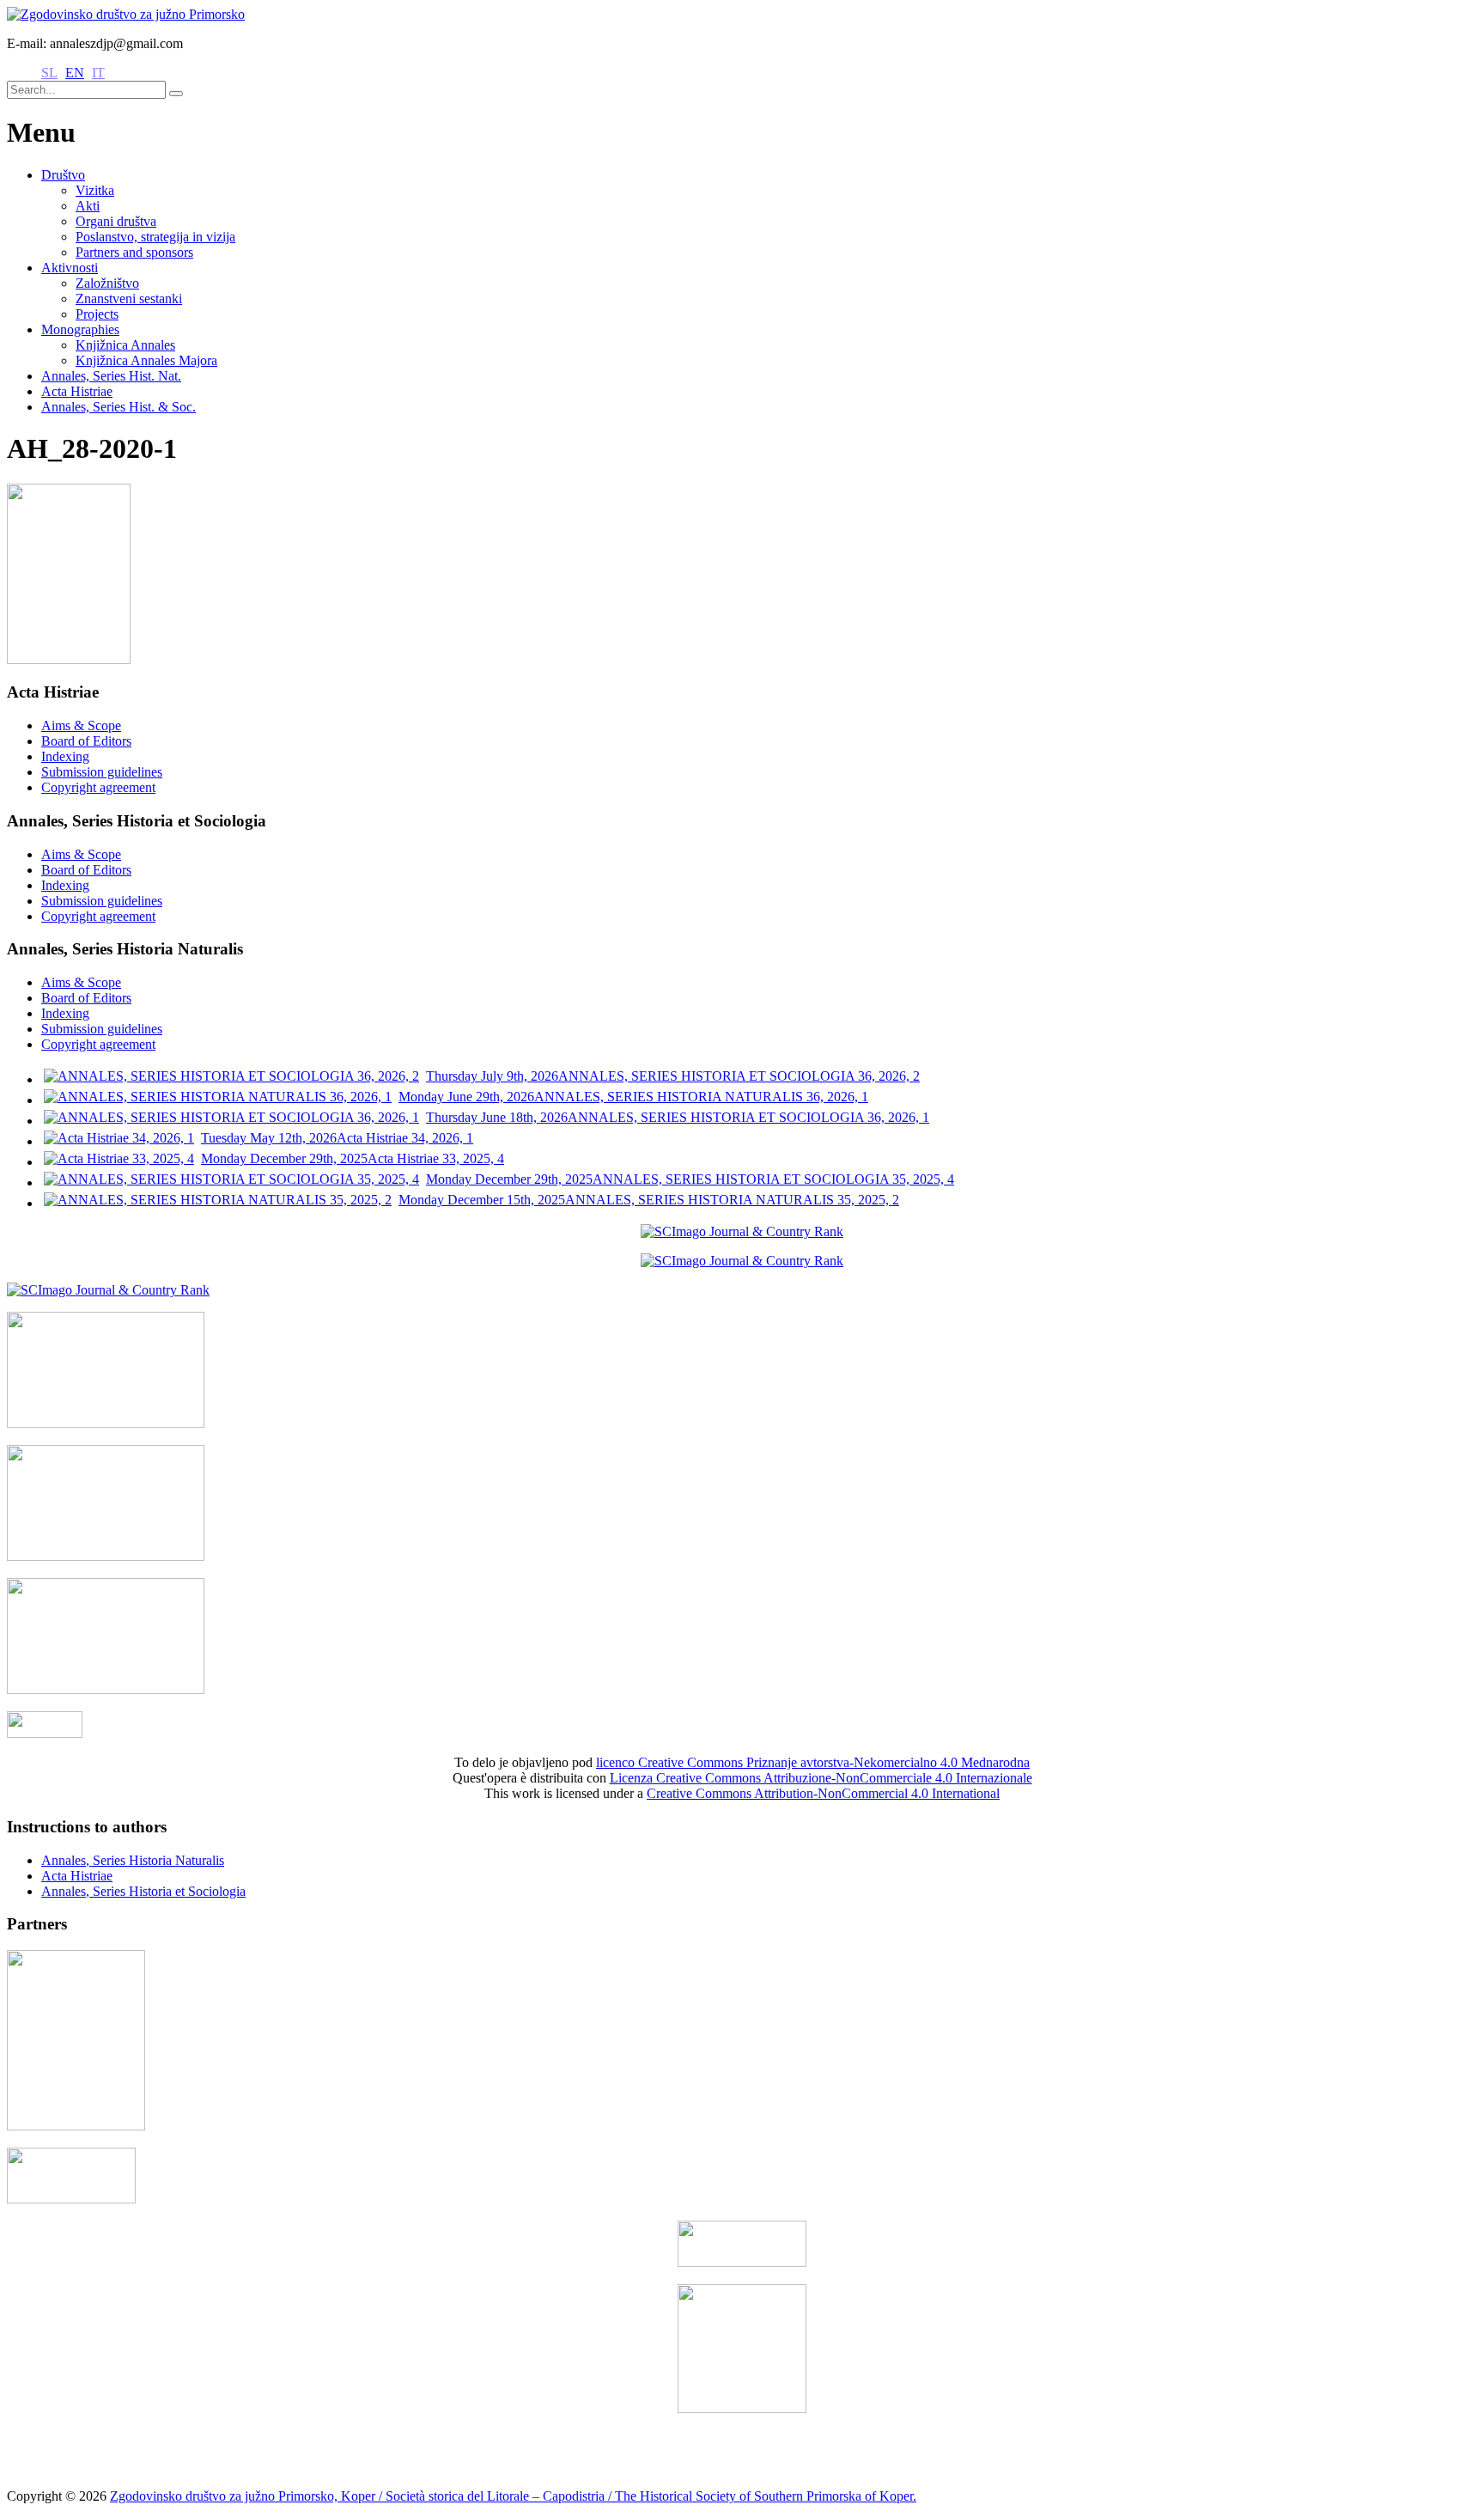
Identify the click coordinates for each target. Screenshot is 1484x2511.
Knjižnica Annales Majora (146, 360)
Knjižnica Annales (125, 345)
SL (49, 73)
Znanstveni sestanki (129, 299)
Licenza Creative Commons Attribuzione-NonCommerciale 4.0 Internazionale (821, 1778)
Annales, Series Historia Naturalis (133, 1860)
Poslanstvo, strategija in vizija (155, 237)
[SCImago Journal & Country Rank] (742, 1231)
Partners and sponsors (134, 252)
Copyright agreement (98, 787)
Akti (88, 206)
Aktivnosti (70, 268)
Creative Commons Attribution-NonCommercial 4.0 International (823, 1793)
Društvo (63, 175)
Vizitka (95, 190)
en (75, 73)
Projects (97, 314)
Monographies (80, 329)
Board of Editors (86, 741)
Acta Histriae (77, 391)
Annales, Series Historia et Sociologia (143, 1891)
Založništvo (107, 283)
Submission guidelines (102, 772)
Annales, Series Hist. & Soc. (119, 407)
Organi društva (116, 221)
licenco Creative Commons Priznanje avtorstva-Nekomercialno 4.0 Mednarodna (813, 1762)
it (98, 73)
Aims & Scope (81, 725)
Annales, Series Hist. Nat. (111, 376)
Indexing (65, 756)
